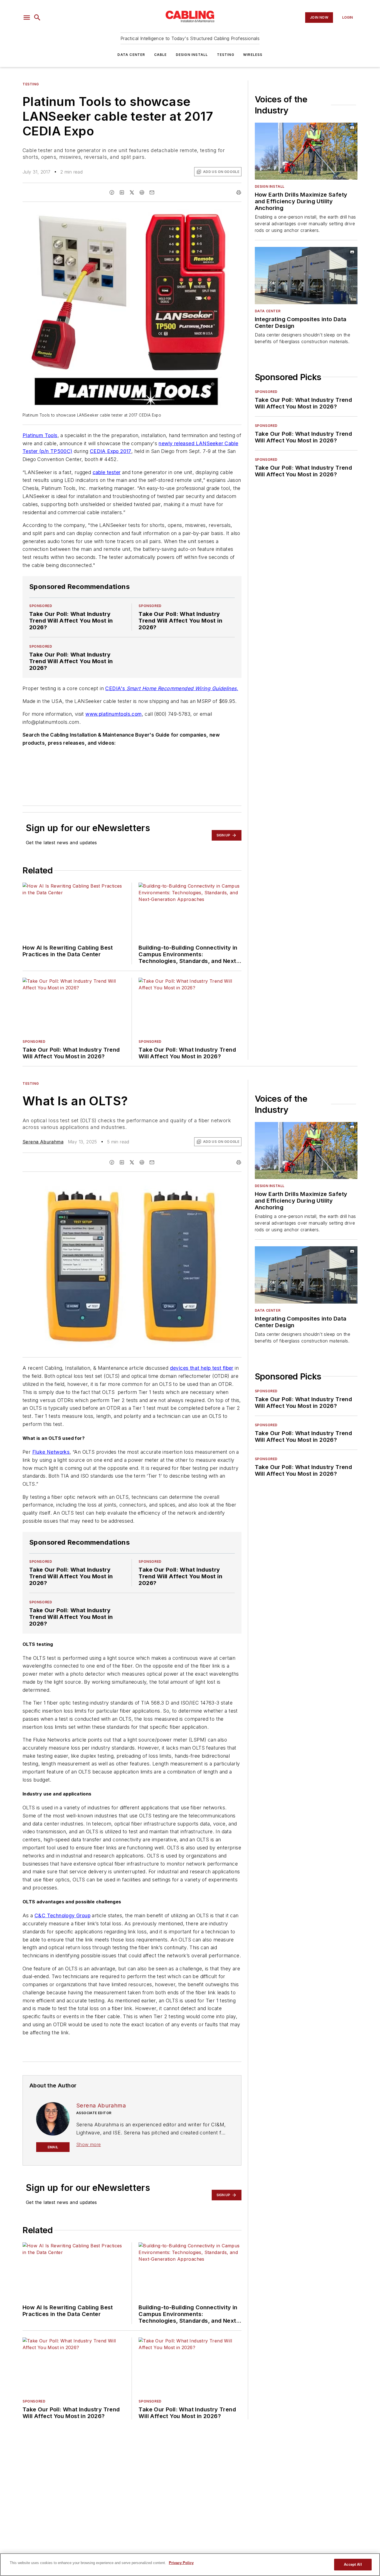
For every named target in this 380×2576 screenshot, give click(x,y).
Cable (161, 55)
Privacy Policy (181, 2563)
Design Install (192, 55)
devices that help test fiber (202, 1368)
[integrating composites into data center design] (306, 275)
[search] (37, 18)
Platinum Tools (40, 435)
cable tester (107, 472)
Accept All (353, 2564)
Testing (226, 55)
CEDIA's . (172, 688)
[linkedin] (122, 192)
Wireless (253, 55)
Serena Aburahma (43, 1142)
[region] (190, 2565)
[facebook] (112, 192)
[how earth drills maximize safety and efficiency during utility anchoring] (306, 151)
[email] (152, 192)
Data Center (131, 55)
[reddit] (142, 192)
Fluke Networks (51, 1452)
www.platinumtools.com (113, 714)
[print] (239, 192)
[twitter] (132, 192)
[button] (27, 18)
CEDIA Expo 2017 (111, 451)
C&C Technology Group (62, 1915)
